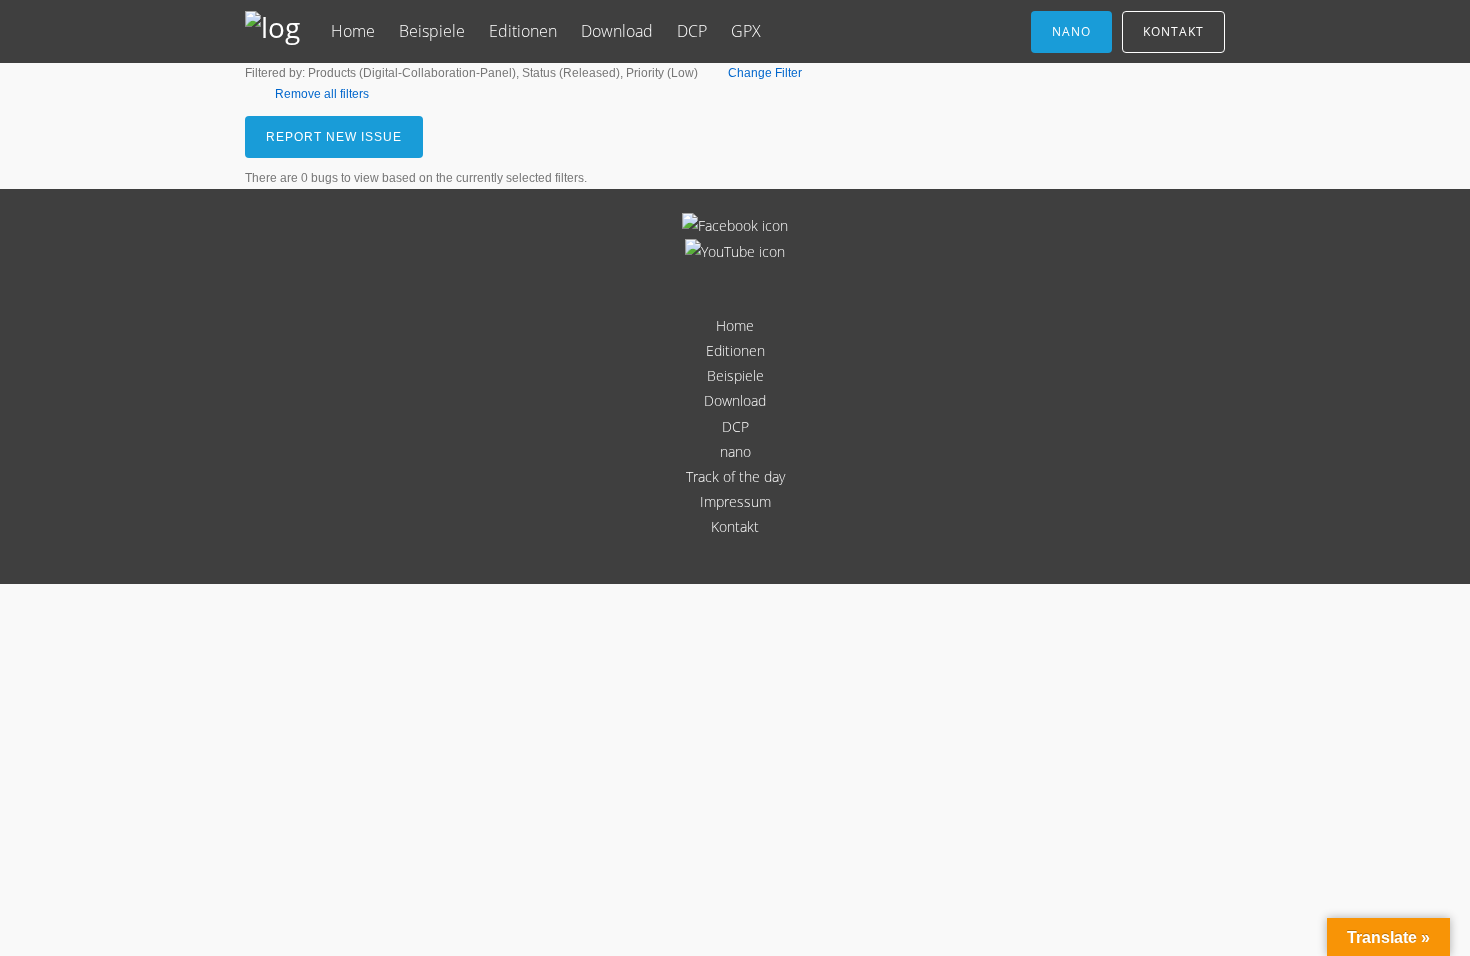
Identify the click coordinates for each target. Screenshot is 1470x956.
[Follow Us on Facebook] (735, 225)
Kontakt (1173, 31)
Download (617, 31)
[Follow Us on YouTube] (735, 251)
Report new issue (334, 137)
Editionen (523, 31)
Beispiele (432, 31)
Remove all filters (322, 94)
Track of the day (735, 476)
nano (1071, 31)
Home (353, 31)
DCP (692, 31)
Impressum (735, 501)
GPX (746, 31)
